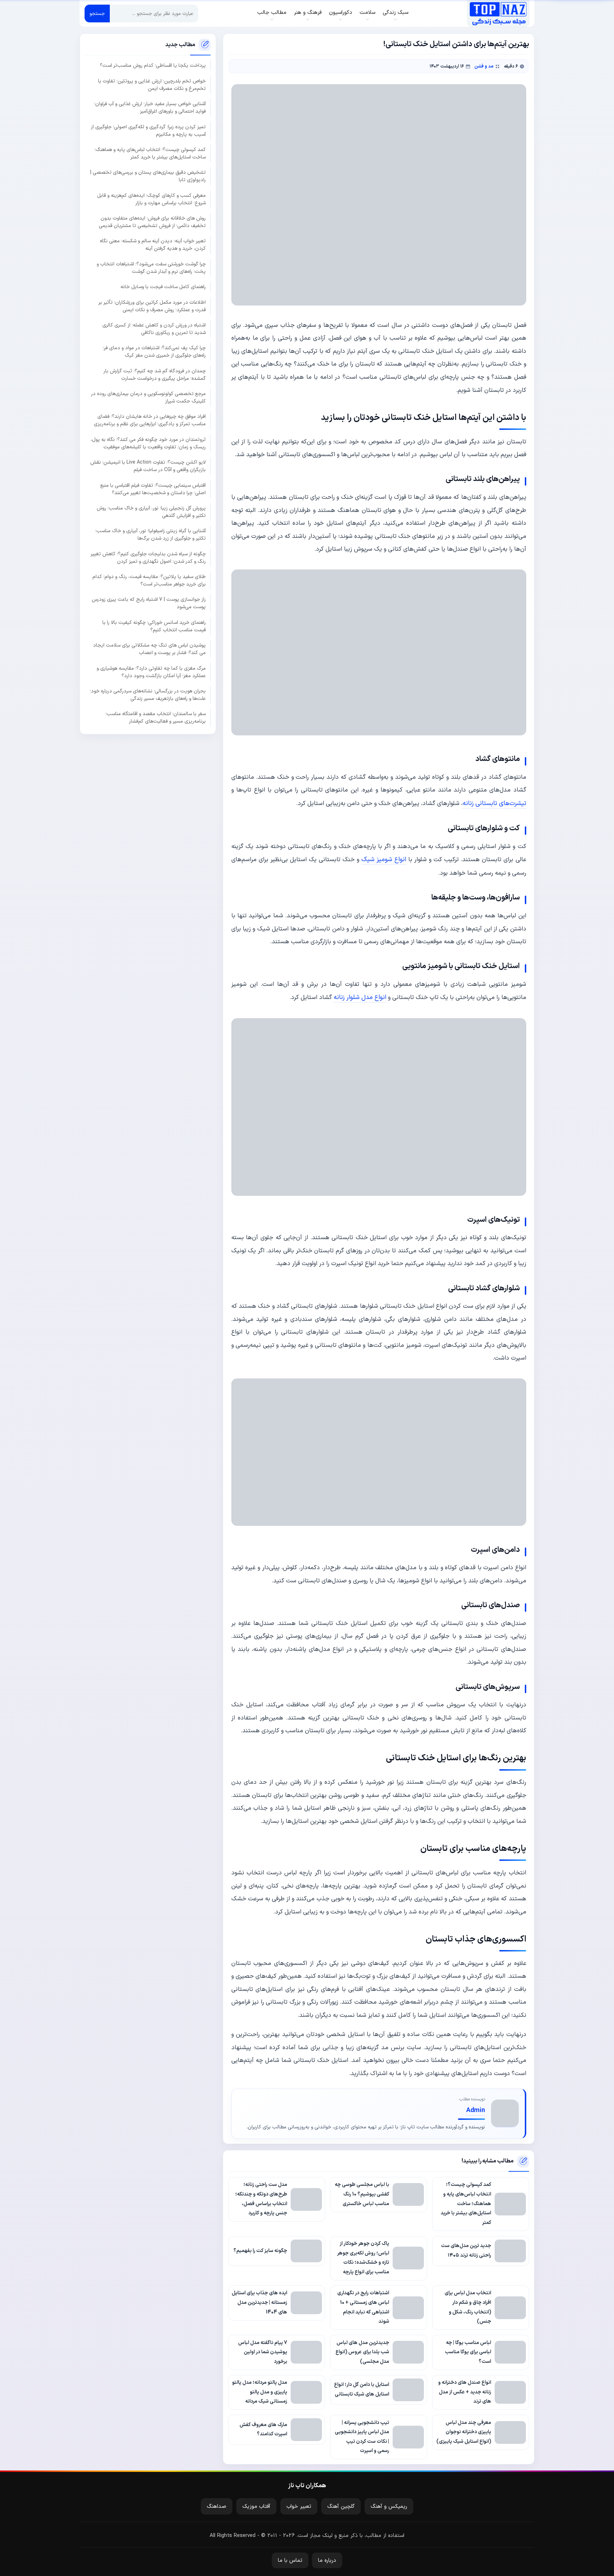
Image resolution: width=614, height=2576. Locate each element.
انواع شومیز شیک (384, 860)
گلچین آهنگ (341, 2507)
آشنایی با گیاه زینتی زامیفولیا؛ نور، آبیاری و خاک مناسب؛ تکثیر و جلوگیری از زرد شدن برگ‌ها (150, 535)
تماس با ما (290, 2561)
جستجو (97, 14)
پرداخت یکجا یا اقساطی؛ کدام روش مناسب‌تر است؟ (153, 66)
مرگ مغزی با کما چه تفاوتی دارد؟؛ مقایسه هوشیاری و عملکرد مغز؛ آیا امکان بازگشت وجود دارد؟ (151, 672)
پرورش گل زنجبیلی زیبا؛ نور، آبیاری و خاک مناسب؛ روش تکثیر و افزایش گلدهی (151, 512)
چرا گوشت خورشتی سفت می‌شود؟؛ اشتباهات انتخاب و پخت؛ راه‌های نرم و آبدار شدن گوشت (151, 268)
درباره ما (327, 2561)
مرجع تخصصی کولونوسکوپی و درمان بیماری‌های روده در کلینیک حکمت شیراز (148, 398)
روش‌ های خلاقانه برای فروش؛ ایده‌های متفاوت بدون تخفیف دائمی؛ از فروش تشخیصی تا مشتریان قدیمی (152, 222)
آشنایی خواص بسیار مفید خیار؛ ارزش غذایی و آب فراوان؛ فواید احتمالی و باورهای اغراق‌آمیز (150, 108)
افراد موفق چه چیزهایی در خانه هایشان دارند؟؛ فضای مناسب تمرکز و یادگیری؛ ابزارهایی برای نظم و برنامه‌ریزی (150, 421)
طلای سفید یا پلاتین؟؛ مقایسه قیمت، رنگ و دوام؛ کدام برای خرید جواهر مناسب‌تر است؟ (149, 580)
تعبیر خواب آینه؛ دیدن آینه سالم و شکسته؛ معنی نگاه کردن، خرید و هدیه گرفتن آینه (153, 245)
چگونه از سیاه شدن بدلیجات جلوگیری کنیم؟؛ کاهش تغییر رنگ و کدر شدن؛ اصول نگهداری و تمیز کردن (148, 558)
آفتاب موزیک (256, 2507)
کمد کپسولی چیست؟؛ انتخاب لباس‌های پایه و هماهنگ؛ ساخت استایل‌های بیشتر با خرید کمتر (150, 153)
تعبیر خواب (299, 2507)
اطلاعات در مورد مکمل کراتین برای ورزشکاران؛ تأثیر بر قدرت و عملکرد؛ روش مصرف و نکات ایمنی (152, 306)
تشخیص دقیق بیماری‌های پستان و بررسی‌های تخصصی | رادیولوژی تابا (148, 176)
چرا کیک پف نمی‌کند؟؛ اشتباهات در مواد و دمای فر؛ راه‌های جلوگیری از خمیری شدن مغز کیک (154, 352)
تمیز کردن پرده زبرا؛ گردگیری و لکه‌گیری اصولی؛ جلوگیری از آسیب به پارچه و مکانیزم (148, 131)
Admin (476, 2110)
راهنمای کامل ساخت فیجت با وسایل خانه (163, 287)
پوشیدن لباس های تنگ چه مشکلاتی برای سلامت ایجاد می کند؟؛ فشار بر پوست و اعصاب (149, 649)
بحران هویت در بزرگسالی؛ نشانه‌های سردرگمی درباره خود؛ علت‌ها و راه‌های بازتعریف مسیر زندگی (148, 695)
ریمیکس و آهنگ (389, 2507)
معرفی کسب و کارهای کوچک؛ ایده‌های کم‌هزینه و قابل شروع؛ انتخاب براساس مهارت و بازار (151, 199)
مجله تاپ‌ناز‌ (498, 13)
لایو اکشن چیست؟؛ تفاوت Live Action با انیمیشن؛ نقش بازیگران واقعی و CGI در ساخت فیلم (148, 466)
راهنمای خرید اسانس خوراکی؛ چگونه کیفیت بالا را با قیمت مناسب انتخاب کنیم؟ (154, 626)
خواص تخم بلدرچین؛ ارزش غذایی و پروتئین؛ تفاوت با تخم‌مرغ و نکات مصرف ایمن (152, 85)
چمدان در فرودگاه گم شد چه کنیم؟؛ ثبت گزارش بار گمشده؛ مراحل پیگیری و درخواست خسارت (155, 375)
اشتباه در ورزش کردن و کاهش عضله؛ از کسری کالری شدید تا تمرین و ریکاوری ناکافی (154, 329)
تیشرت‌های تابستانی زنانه (494, 803)
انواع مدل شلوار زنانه (360, 997)
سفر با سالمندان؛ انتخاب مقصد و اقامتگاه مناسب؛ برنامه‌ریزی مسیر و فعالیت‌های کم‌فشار (156, 718)
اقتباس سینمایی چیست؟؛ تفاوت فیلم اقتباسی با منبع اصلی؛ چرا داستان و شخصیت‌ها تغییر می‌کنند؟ (153, 489)
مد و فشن (484, 66)
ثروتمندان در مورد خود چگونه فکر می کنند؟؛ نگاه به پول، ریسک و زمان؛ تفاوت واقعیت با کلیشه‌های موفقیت (148, 443)
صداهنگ (217, 2507)
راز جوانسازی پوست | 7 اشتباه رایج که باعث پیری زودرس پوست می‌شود (149, 604)
